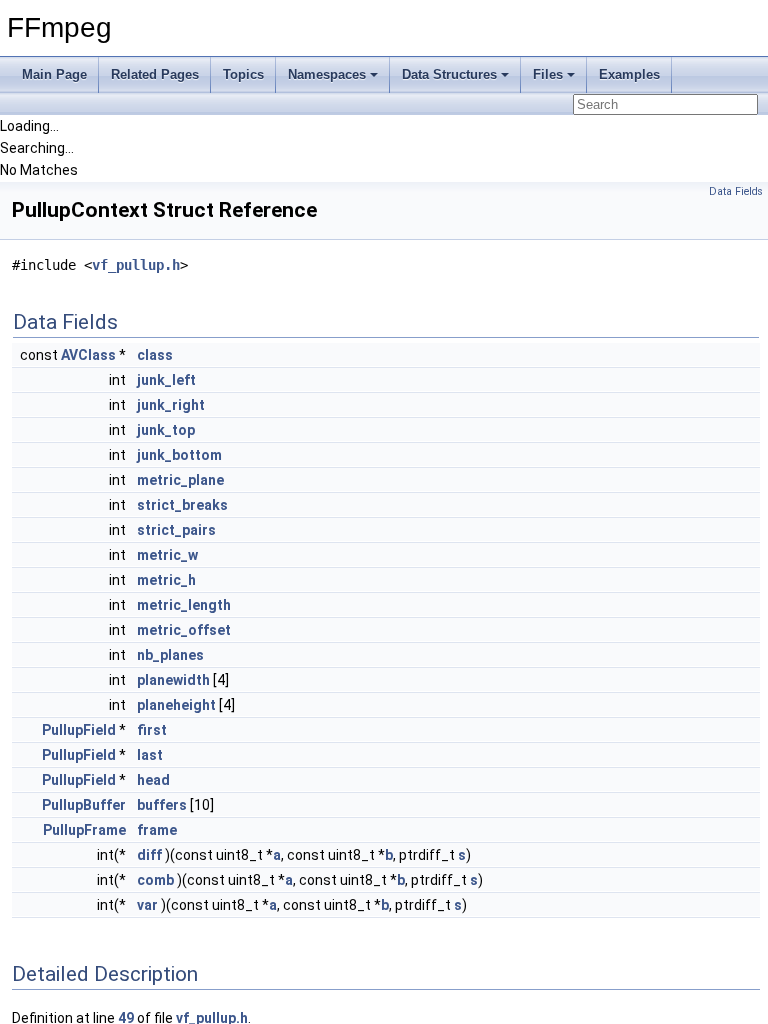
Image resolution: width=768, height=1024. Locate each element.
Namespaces (327, 74)
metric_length (184, 605)
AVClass (88, 355)
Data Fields (736, 191)
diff (149, 855)
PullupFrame (84, 830)
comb (155, 880)
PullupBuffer (84, 805)
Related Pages (155, 74)
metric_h (166, 580)
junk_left (166, 380)
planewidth (173, 680)
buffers (162, 805)
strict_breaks (182, 505)
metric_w (167, 555)
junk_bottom (179, 455)
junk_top (166, 430)
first (152, 730)
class (155, 355)
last (150, 755)
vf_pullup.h (136, 265)
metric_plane (180, 480)
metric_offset (184, 630)
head (153, 780)
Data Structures (449, 74)
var (147, 905)
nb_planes (170, 655)
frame (157, 830)
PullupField (79, 730)
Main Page (54, 74)
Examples (629, 74)
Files (548, 74)
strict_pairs (176, 530)
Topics (243, 74)
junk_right (171, 405)
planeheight (176, 705)
